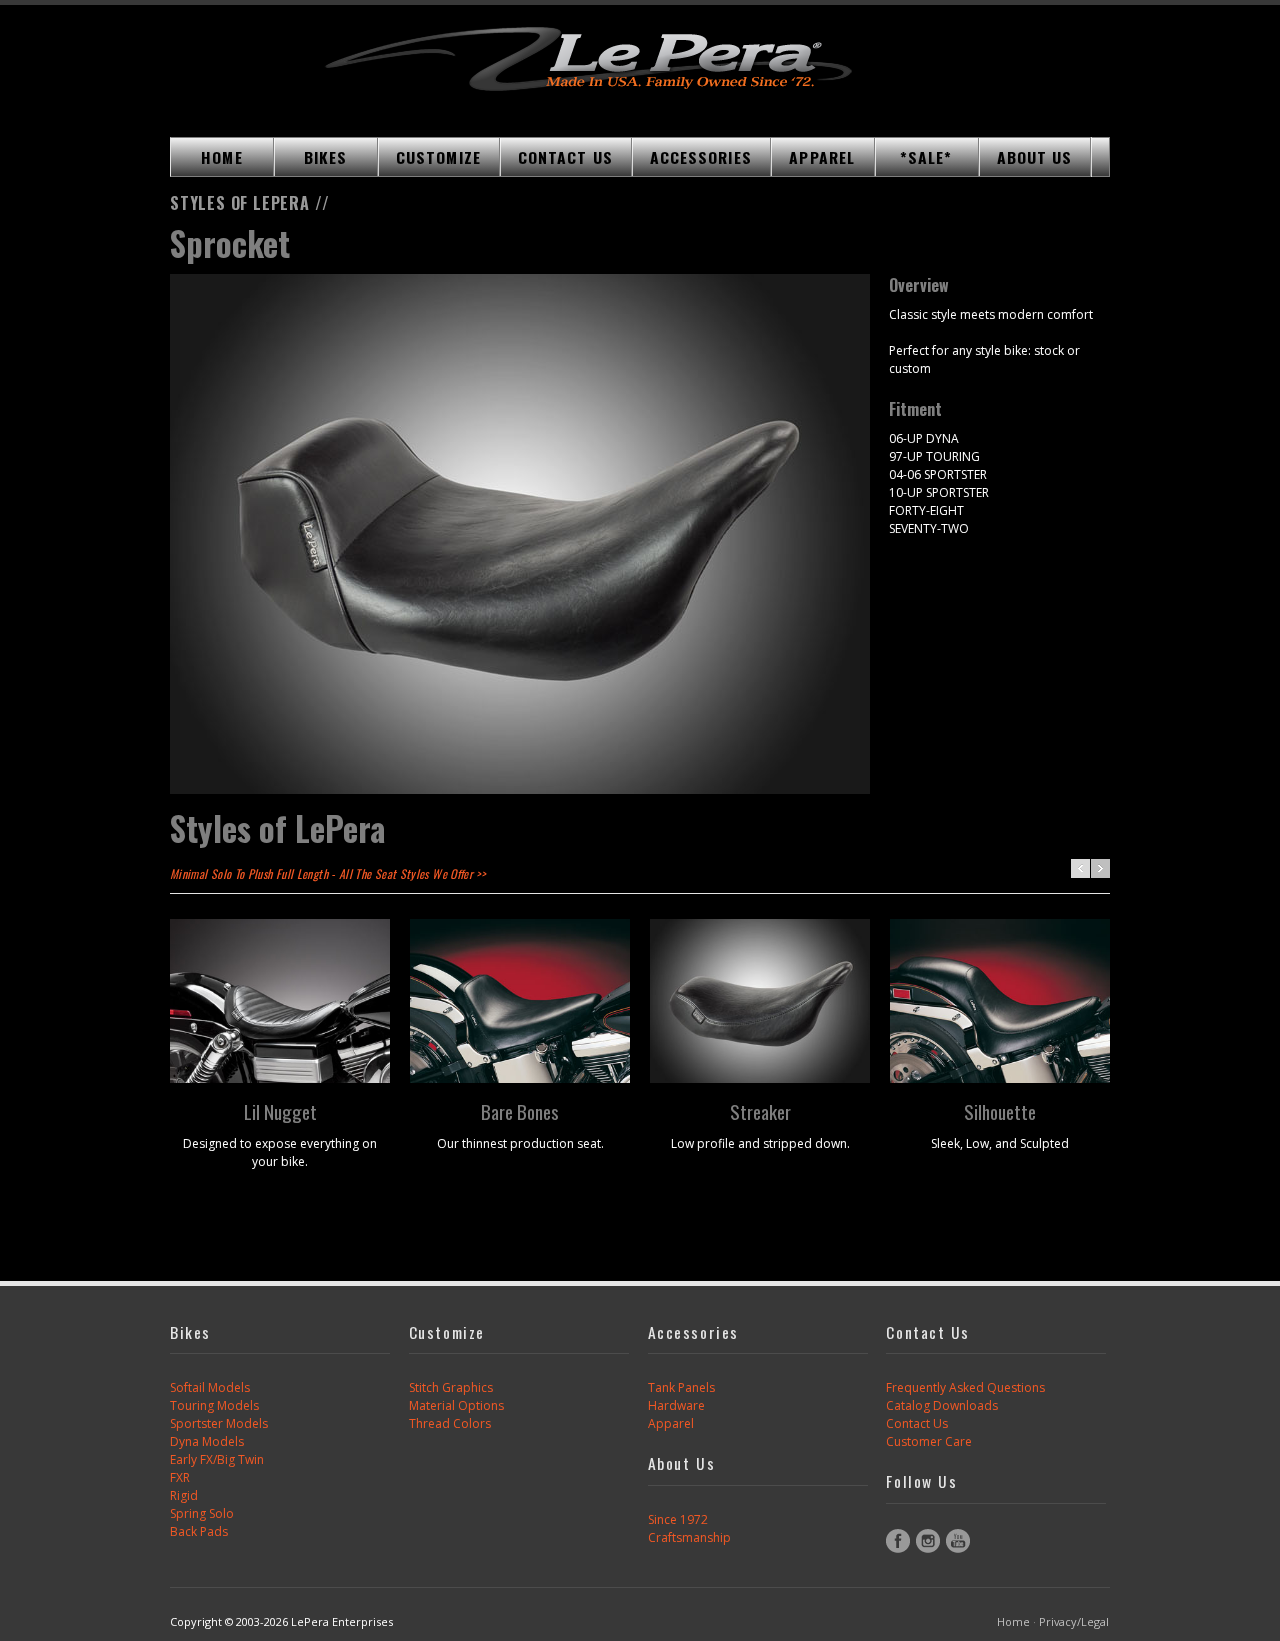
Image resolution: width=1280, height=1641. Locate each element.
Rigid (184, 1495)
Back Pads (199, 1531)
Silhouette (1000, 1111)
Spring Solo (202, 1513)
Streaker (760, 1111)
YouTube (958, 1541)
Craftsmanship (689, 1537)
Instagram (928, 1541)
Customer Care (929, 1441)
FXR (180, 1477)
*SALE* (926, 157)
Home (1013, 1621)
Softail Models (210, 1387)
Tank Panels (681, 1387)
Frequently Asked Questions (965, 1387)
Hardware (676, 1405)
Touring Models (214, 1405)
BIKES (325, 157)
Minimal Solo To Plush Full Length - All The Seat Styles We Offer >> (327, 873)
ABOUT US (1035, 157)
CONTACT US (565, 157)
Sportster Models (219, 1423)
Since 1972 (678, 1519)
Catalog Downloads (942, 1405)
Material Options (456, 1405)
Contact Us (917, 1423)
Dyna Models (207, 1441)
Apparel (671, 1423)
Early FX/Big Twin (217, 1459)
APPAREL (822, 157)
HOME (221, 157)
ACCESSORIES (701, 157)
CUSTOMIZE (438, 157)
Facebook (898, 1541)
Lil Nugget (280, 1111)
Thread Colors (450, 1423)
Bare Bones (520, 1111)
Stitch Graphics (451, 1387)
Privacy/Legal (1074, 1621)
